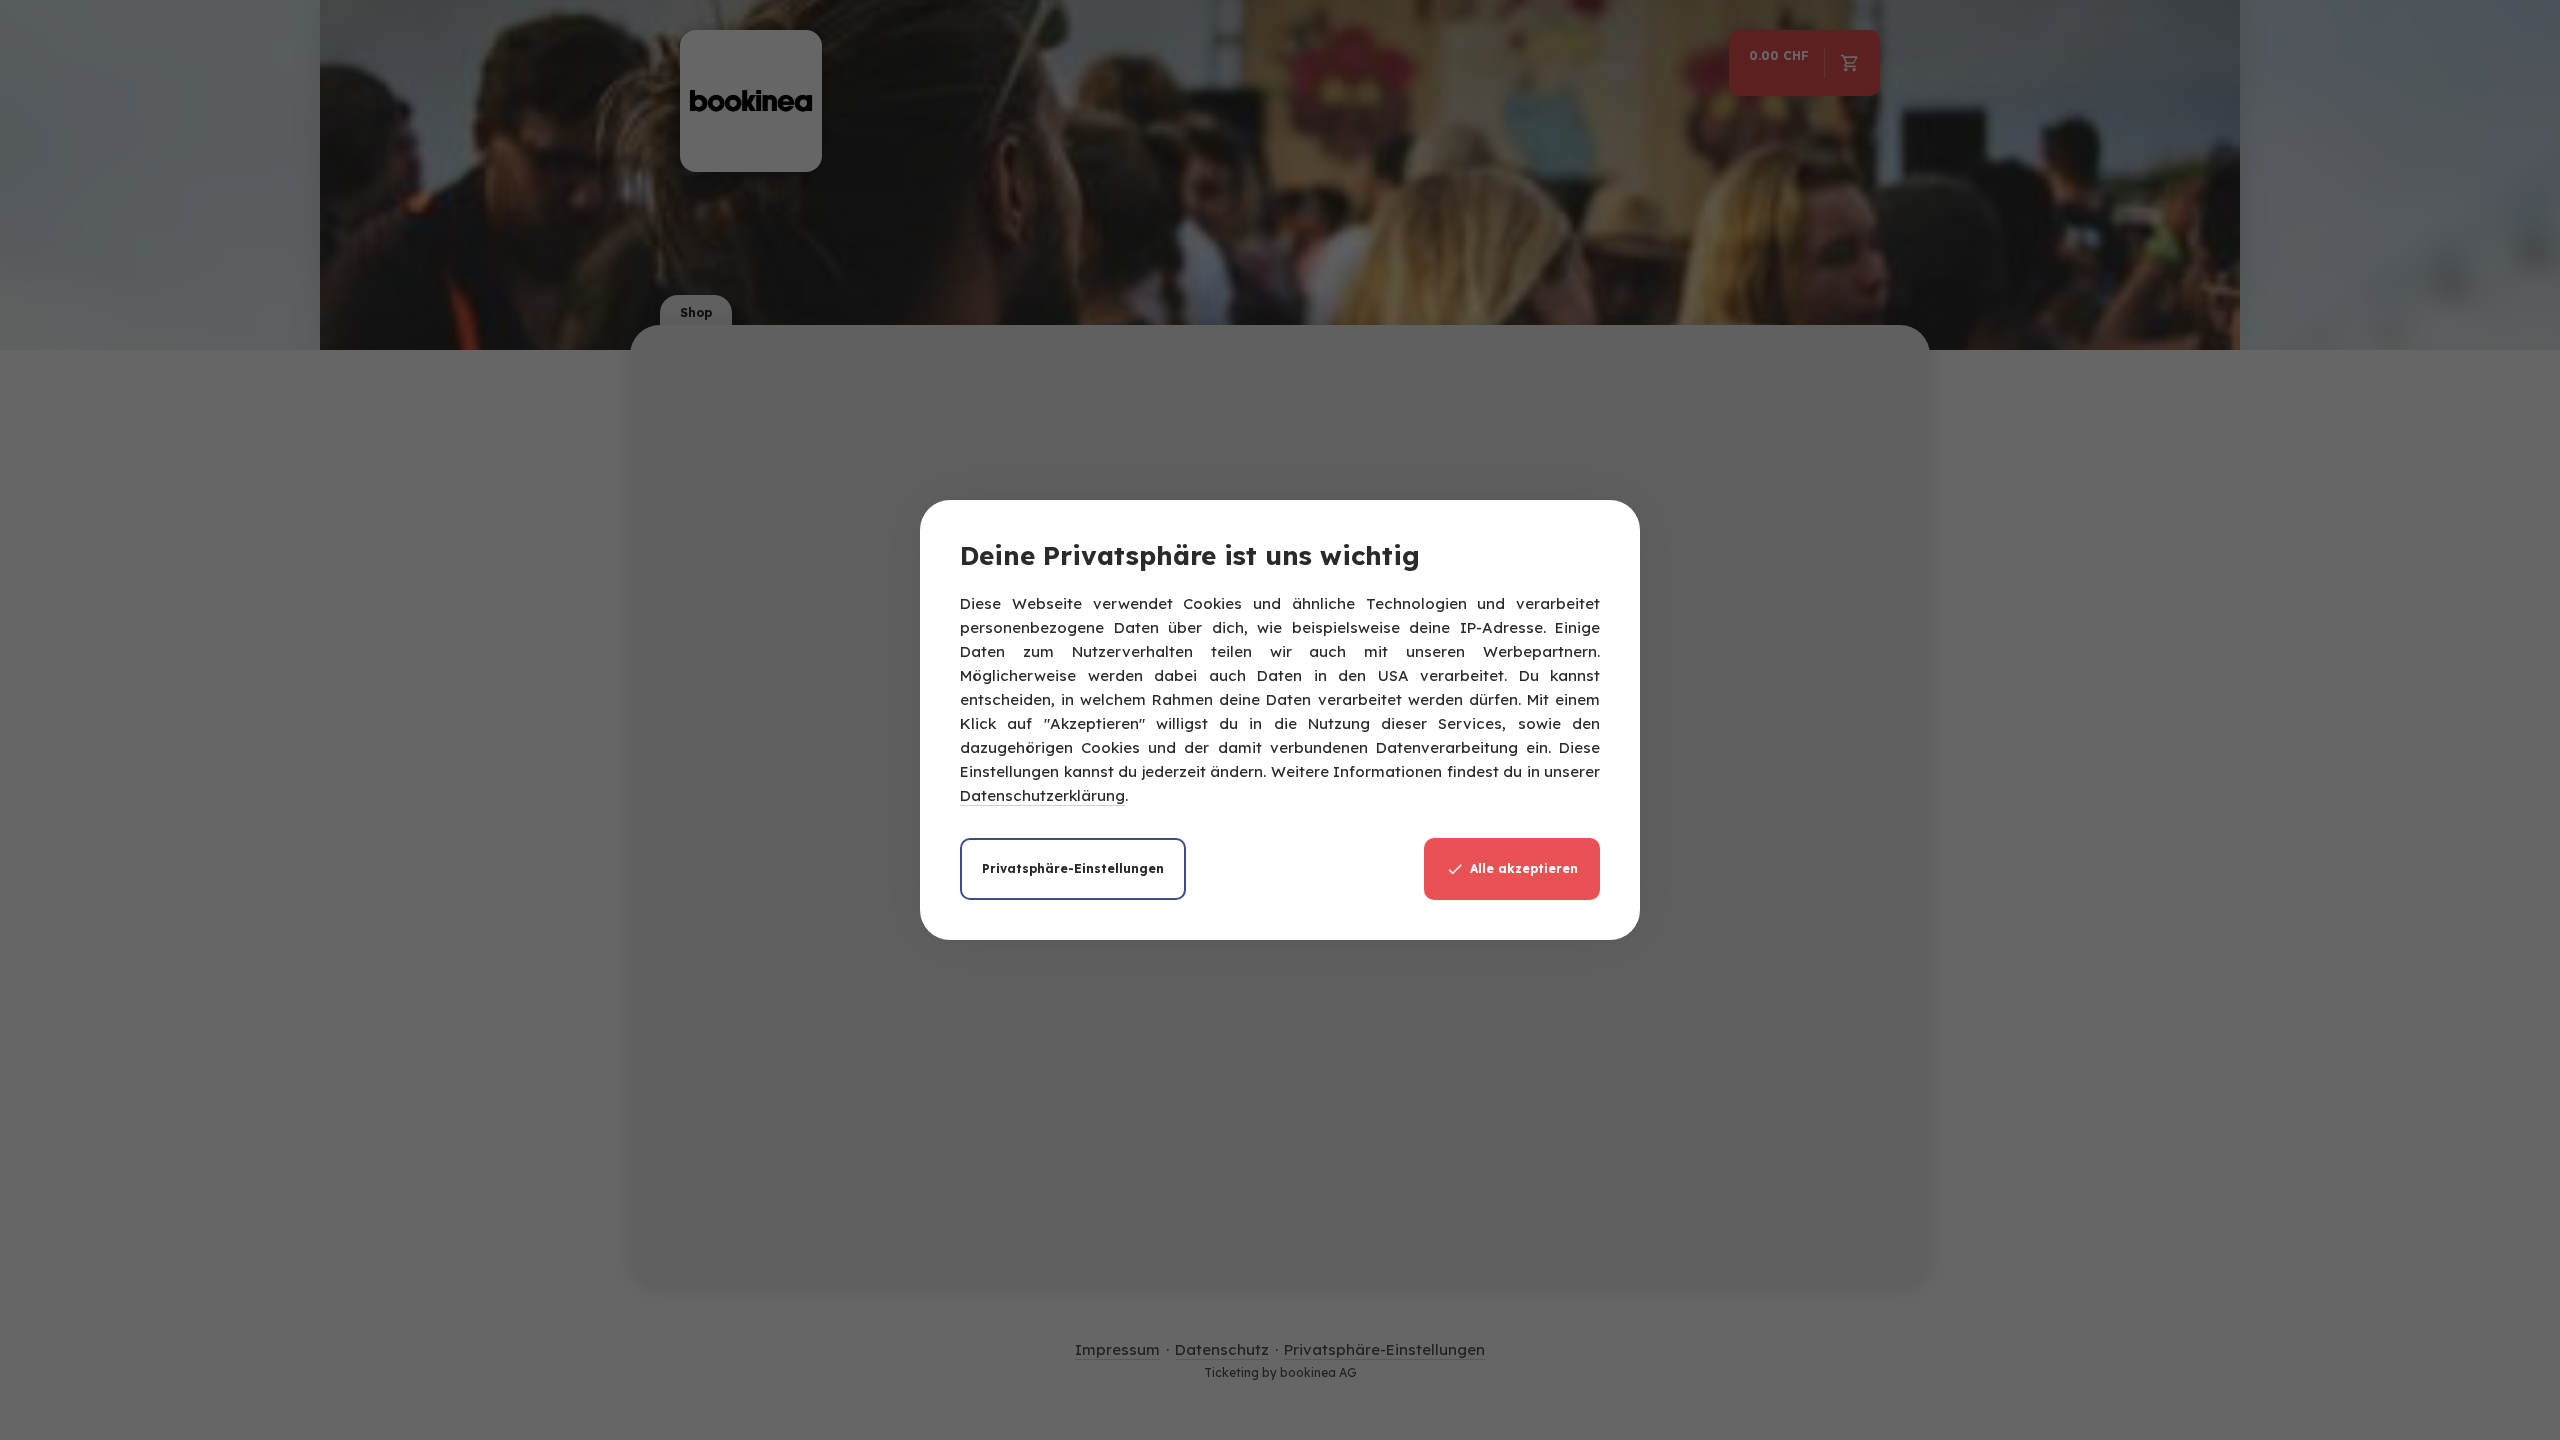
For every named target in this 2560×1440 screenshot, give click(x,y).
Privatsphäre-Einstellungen (1073, 868)
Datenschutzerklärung (1042, 795)
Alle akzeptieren (1524, 868)
